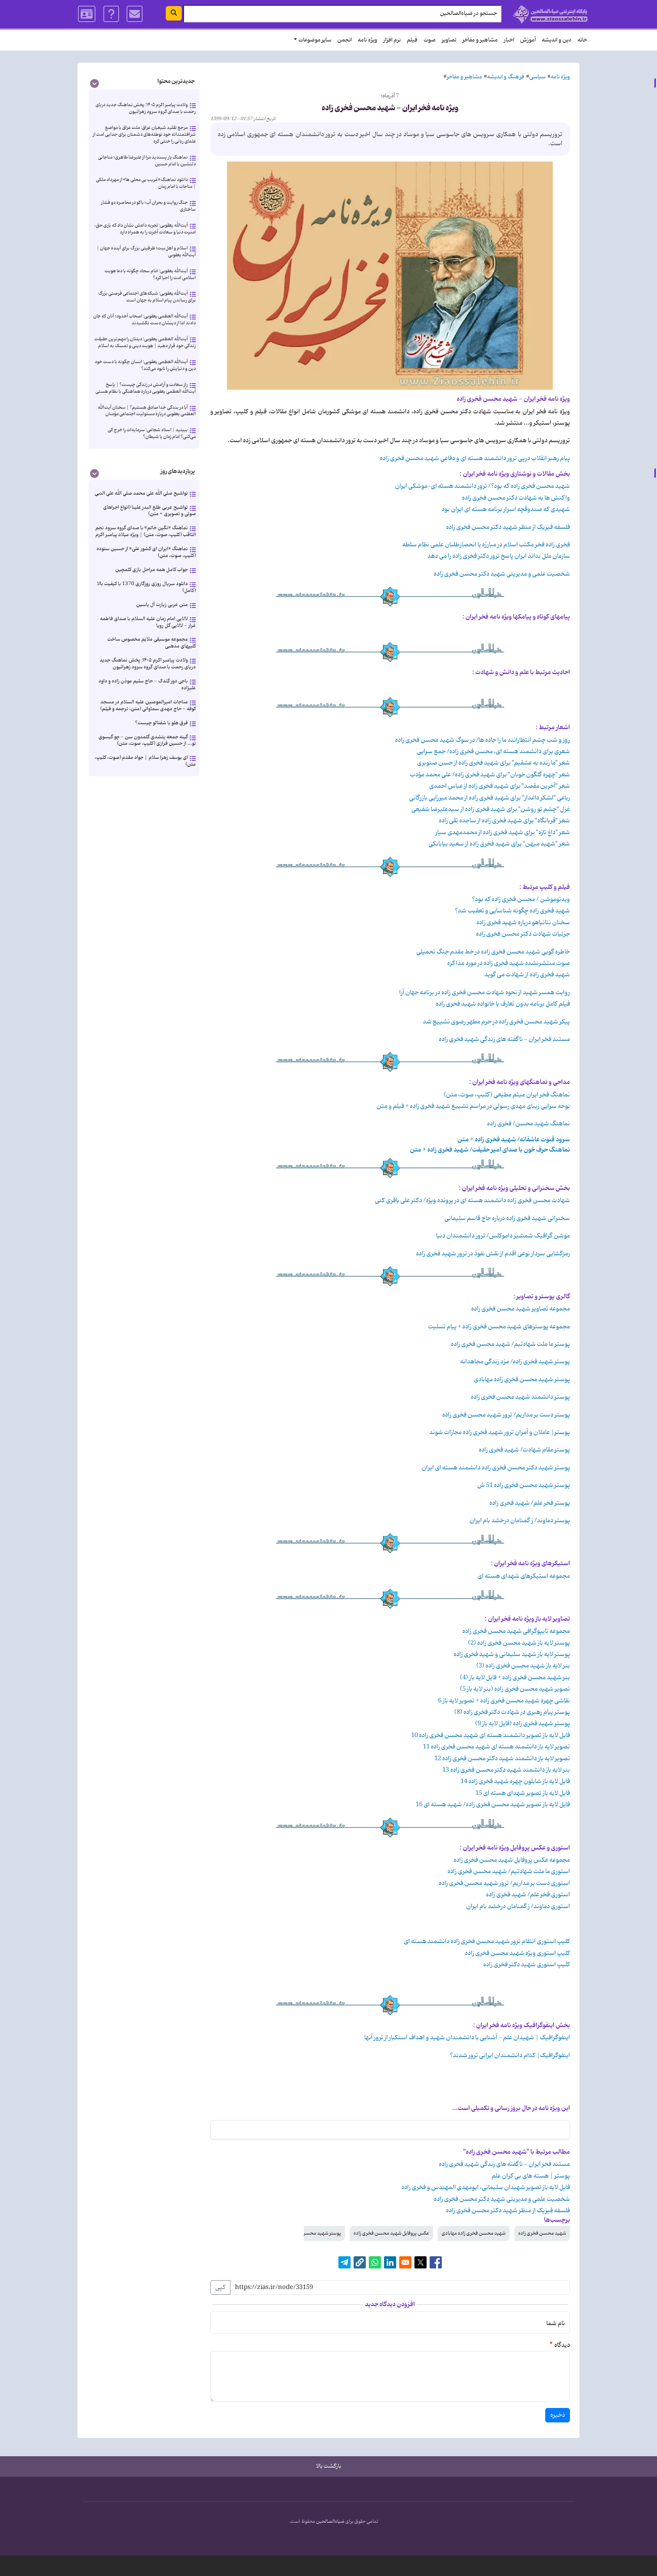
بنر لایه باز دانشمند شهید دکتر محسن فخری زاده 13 (506, 1770)
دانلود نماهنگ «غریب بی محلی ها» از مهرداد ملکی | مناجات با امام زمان (146, 183)
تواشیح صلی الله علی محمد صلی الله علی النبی (141, 493)
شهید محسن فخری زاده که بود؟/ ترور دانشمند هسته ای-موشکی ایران (482, 486)
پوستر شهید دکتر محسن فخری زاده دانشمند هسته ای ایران (496, 1468)
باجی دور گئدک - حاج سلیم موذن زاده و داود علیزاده (147, 684)
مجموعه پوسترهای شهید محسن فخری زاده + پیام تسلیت (499, 1327)
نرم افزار (392, 40)
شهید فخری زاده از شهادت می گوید (527, 975)
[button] (360, 2262)
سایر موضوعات (315, 40)
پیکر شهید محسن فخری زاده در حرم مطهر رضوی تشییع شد (496, 1022)
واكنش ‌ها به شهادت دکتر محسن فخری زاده (516, 498)
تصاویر (449, 40)
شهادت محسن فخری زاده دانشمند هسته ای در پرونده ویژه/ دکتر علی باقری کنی (472, 1201)
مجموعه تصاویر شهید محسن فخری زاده (521, 1309)
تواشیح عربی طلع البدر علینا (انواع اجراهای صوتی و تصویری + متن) (149, 511)
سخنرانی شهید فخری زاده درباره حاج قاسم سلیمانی (507, 1218)
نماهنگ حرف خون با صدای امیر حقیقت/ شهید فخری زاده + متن (490, 1150)
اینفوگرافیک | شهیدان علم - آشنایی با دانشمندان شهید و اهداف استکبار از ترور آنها (467, 2038)
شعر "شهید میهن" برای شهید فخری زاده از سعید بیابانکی (499, 844)
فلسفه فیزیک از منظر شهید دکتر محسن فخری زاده (508, 527)
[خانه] (550, 14)
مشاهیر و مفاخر (480, 40)
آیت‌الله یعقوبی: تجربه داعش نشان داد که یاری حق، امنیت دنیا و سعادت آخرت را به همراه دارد (145, 229)
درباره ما (111, 14)
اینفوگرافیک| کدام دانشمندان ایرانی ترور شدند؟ (510, 2056)
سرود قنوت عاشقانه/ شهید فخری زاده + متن (514, 1140)
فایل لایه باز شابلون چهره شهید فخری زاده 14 (515, 1781)
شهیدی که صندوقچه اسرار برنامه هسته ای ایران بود (506, 509)
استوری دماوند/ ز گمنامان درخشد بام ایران (518, 1907)
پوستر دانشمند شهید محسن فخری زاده (520, 1397)
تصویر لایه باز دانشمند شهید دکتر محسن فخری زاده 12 (502, 1759)
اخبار (509, 40)
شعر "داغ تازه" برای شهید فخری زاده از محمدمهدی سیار (503, 833)
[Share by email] (405, 2262)
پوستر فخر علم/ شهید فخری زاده (530, 1503)
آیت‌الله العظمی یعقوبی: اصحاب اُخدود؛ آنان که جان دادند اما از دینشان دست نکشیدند (144, 320)
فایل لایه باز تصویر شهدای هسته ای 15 (523, 1793)
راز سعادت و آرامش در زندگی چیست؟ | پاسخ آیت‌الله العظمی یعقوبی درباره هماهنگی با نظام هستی (146, 388)
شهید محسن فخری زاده (542, 2233)
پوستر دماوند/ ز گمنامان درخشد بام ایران (520, 1521)
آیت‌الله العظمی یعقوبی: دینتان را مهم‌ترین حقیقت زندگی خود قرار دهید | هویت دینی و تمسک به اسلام (145, 342)
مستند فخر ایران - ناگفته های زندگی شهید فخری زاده (504, 1039)
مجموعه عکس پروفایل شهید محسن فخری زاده (512, 1860)
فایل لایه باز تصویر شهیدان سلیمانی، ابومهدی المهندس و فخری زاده (486, 2187)
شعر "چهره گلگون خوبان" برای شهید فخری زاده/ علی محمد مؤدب (490, 775)
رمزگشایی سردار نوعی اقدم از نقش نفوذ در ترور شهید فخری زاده (493, 1254)
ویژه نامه (367, 40)
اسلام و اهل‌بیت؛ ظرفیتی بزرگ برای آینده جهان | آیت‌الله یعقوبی (146, 251)
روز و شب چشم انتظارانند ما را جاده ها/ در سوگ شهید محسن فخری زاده (482, 740)
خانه (582, 40)
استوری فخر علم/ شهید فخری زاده (528, 1895)
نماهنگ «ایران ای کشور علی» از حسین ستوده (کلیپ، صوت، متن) (146, 552)
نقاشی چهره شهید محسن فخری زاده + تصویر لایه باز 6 (504, 1701)
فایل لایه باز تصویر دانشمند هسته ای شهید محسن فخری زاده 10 (490, 1735)
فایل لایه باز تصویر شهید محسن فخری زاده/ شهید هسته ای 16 (493, 1805)
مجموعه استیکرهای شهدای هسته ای (524, 1576)
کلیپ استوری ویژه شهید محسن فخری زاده (517, 1953)
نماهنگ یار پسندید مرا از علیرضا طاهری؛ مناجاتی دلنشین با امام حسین (147, 161)
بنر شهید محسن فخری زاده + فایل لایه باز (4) (515, 1678)
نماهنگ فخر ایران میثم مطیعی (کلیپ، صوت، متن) (507, 1095)
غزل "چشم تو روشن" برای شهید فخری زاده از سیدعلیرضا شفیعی (491, 809)
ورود (87, 14)
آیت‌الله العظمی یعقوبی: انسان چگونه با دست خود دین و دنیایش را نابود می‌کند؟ (145, 365)
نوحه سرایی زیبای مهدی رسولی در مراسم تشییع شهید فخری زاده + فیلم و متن (473, 1106)
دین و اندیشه (557, 40)
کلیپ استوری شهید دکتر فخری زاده (527, 1965)
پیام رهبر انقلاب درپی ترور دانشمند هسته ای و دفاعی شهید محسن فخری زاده (475, 458)
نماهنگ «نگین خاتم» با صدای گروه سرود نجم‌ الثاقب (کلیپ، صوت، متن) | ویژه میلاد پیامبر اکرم (146, 531)
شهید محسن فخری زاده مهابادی (474, 2233)
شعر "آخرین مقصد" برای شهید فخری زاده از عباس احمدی (500, 786)
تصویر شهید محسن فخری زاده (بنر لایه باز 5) (515, 1689)
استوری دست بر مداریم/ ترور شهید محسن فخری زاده (504, 1883)
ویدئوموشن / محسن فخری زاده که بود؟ (521, 899)
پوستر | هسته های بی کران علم (531, 2176)
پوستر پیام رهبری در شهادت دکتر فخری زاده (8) (512, 1712)
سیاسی (537, 77)
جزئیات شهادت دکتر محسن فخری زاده (523, 934)
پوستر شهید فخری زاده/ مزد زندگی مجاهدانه (515, 1362)
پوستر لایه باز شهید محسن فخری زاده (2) (519, 1643)
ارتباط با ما (135, 14)
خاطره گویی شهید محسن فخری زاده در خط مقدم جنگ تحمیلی (493, 952)
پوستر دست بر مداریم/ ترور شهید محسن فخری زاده (506, 1415)
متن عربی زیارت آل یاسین (162, 605)
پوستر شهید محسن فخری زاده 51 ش (524, 1485)
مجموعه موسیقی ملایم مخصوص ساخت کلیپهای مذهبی (152, 643)
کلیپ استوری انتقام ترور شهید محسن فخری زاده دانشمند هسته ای (487, 1942)
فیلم (412, 40)
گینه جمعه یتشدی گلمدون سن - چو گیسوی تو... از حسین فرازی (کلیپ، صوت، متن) (147, 740)
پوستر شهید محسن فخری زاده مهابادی (522, 1380)
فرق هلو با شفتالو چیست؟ (161, 723)
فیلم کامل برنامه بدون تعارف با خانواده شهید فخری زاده (503, 1004)
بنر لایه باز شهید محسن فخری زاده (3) (523, 1666)
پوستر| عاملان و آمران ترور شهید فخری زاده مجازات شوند (500, 1432)
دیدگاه (562, 2345)
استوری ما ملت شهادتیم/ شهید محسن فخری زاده (509, 1872)
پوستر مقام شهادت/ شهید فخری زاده (524, 1450)
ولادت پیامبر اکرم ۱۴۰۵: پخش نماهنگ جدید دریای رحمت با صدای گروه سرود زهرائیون (146, 108)
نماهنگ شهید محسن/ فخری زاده (528, 1124)
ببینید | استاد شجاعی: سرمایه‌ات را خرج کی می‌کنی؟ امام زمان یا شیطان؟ (152, 433)
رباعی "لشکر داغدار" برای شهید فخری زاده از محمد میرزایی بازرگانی (490, 798)
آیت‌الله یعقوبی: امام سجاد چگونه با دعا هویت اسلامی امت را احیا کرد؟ (150, 274)
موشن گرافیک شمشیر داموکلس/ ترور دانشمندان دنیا (503, 1236)
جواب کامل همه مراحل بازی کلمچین (152, 570)
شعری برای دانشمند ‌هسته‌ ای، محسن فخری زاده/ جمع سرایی (493, 752)
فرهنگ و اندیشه (506, 77)
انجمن (344, 40)
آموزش (528, 40)
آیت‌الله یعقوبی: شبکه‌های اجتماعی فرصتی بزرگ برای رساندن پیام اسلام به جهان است (147, 297)
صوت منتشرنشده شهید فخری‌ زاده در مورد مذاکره (509, 963)
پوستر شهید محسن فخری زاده (311, 2233)
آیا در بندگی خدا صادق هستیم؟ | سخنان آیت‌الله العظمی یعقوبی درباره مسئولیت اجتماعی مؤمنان (147, 411)
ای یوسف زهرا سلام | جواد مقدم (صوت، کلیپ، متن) (145, 761)
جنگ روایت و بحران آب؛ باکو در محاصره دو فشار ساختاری (148, 206)
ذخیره (558, 2415)
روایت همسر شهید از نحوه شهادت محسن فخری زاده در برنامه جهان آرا (485, 993)
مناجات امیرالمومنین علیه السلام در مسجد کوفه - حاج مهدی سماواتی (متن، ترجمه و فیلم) (148, 705)
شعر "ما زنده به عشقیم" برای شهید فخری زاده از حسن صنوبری (494, 763)
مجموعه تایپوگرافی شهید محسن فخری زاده (516, 1631)
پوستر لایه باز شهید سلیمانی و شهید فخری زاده (512, 1654)
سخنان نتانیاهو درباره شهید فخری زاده (523, 923)
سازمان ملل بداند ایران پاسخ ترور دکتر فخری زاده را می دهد (499, 556)
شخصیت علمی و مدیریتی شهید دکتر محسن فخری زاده (501, 574)
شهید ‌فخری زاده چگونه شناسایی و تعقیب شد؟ (512, 911)
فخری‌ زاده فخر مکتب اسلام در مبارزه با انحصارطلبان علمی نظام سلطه (486, 545)
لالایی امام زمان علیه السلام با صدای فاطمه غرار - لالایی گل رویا (148, 622)
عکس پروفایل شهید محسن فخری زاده (391, 2233)
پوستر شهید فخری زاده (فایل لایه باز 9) (523, 1724)
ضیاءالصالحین (330, 2522)
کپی (220, 2287)
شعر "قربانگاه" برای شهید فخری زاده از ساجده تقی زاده (504, 821)
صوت (430, 40)
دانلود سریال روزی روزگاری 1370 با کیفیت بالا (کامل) (146, 587)
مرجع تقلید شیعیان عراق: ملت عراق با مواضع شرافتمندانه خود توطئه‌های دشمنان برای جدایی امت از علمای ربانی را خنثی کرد (144, 134)
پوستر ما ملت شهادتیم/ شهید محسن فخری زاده (510, 1344)
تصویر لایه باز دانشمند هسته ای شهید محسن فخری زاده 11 (496, 1747)
